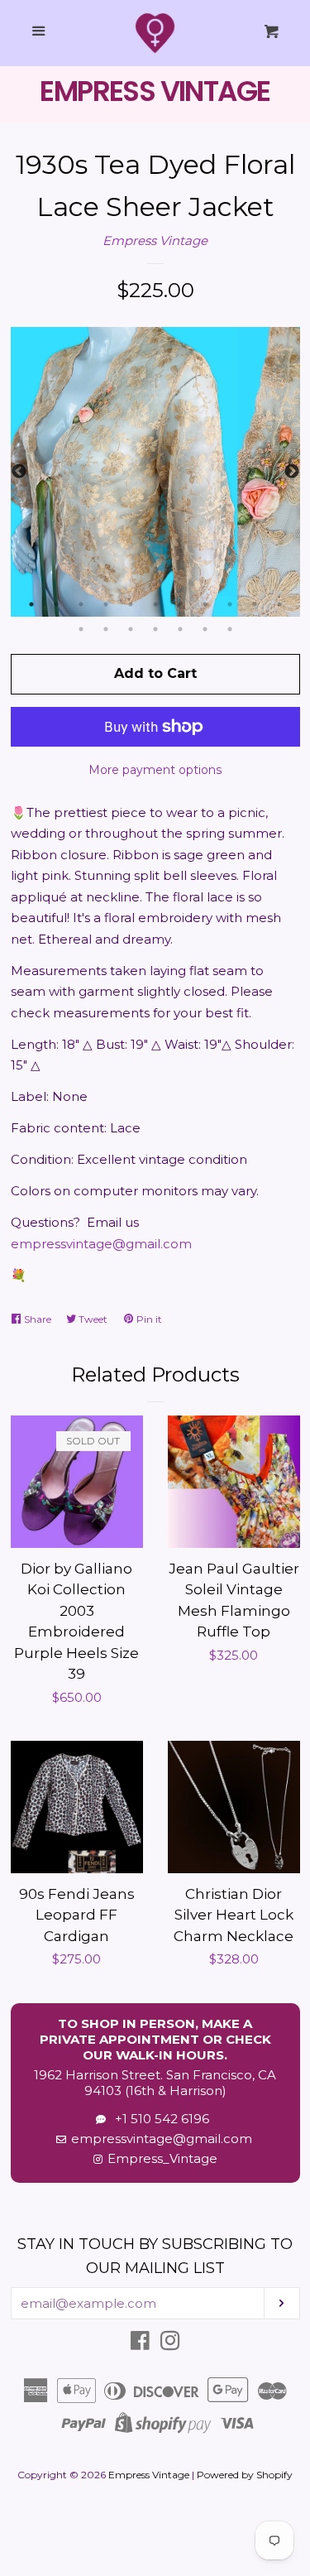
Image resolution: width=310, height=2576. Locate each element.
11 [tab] (279, 604)
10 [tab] (255, 604)
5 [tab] (131, 604)
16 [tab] (180, 629)
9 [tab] (230, 604)
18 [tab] (230, 629)
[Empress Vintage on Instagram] (170, 2344)
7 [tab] (180, 604)
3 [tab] (81, 604)
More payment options (155, 770)
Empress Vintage (155, 240)
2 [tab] (56, 604)
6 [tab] (155, 604)
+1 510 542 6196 (159, 2119)
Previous (19, 472)
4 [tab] (106, 604)
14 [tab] (131, 629)
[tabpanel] (155, 472)
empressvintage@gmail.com (101, 1244)
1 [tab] (31, 604)
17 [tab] (205, 629)
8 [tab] (205, 604)
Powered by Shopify (245, 2475)
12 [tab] (81, 629)
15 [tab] (155, 629)
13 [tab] (106, 629)
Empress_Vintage (162, 2158)
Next (292, 472)
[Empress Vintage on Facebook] (140, 2344)
